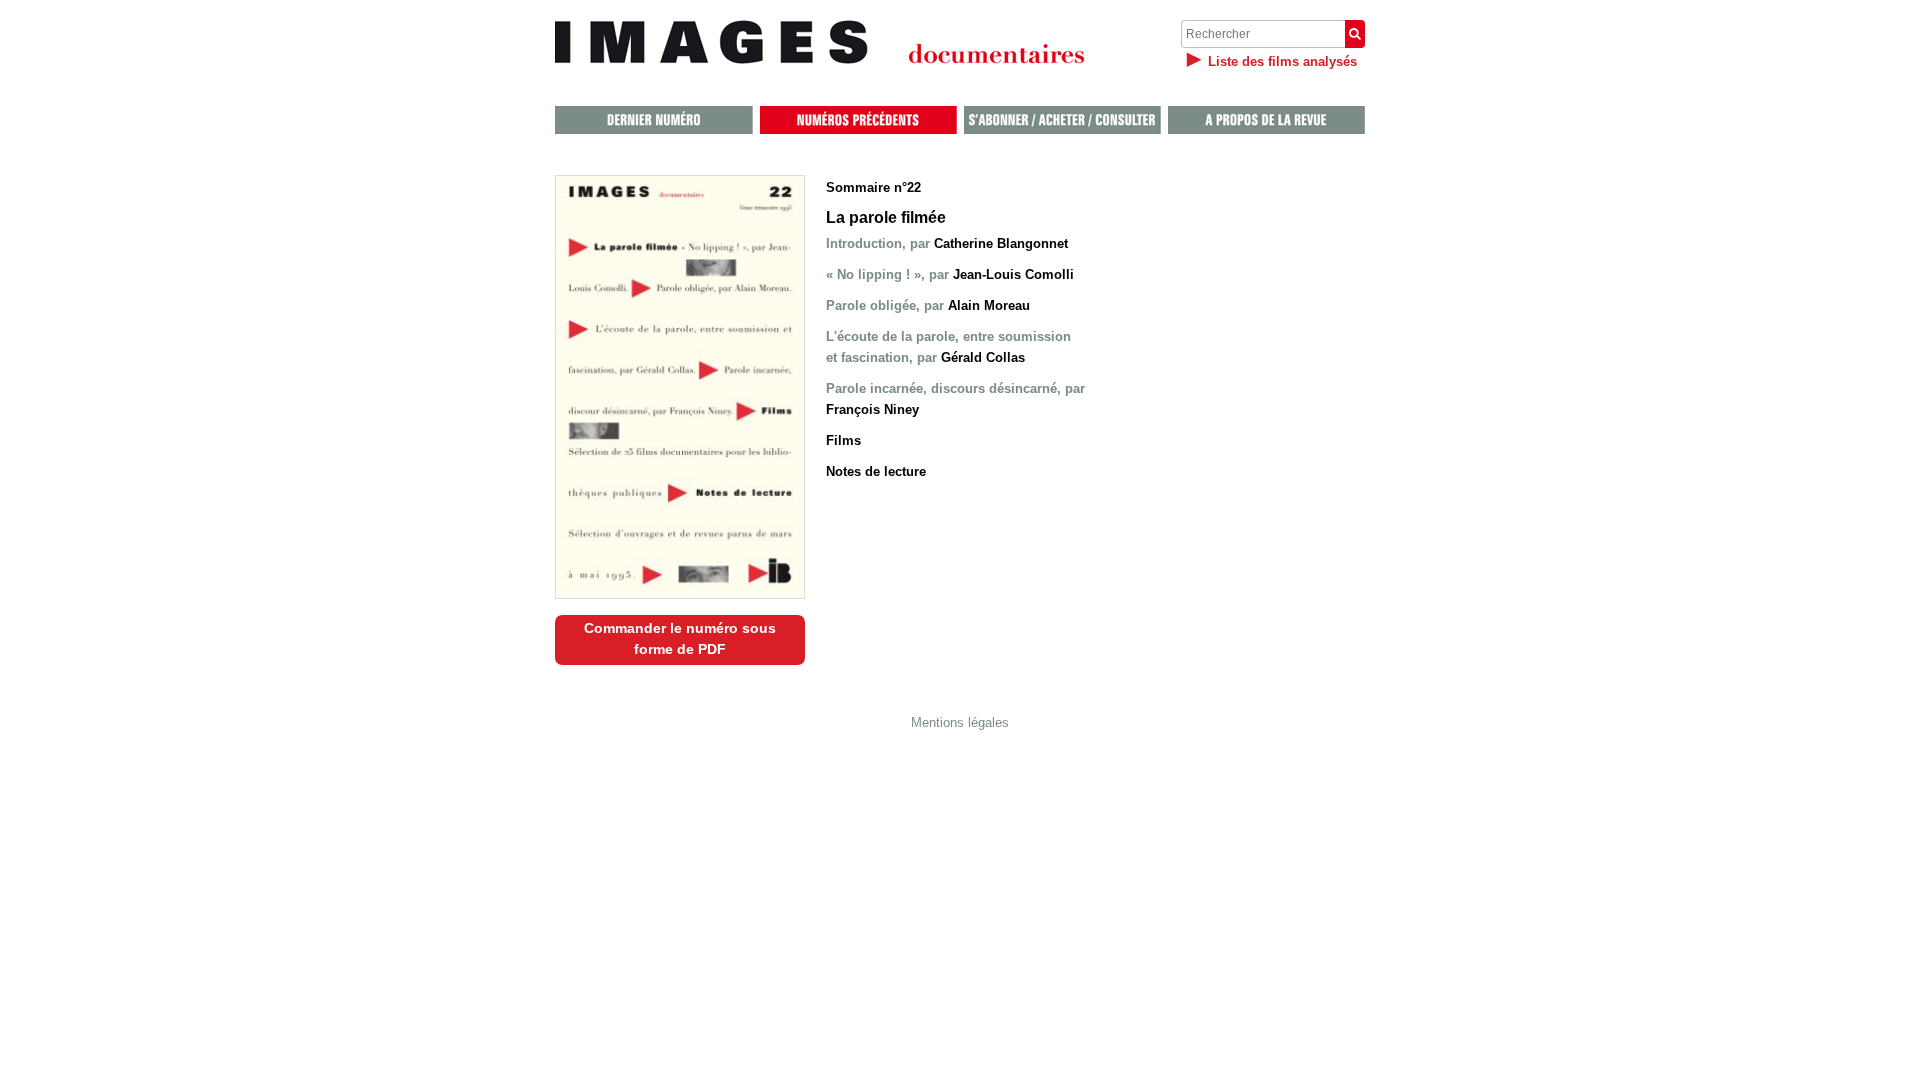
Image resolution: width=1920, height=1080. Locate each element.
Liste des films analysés (1282, 61)
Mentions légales (960, 722)
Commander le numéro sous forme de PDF (680, 639)
